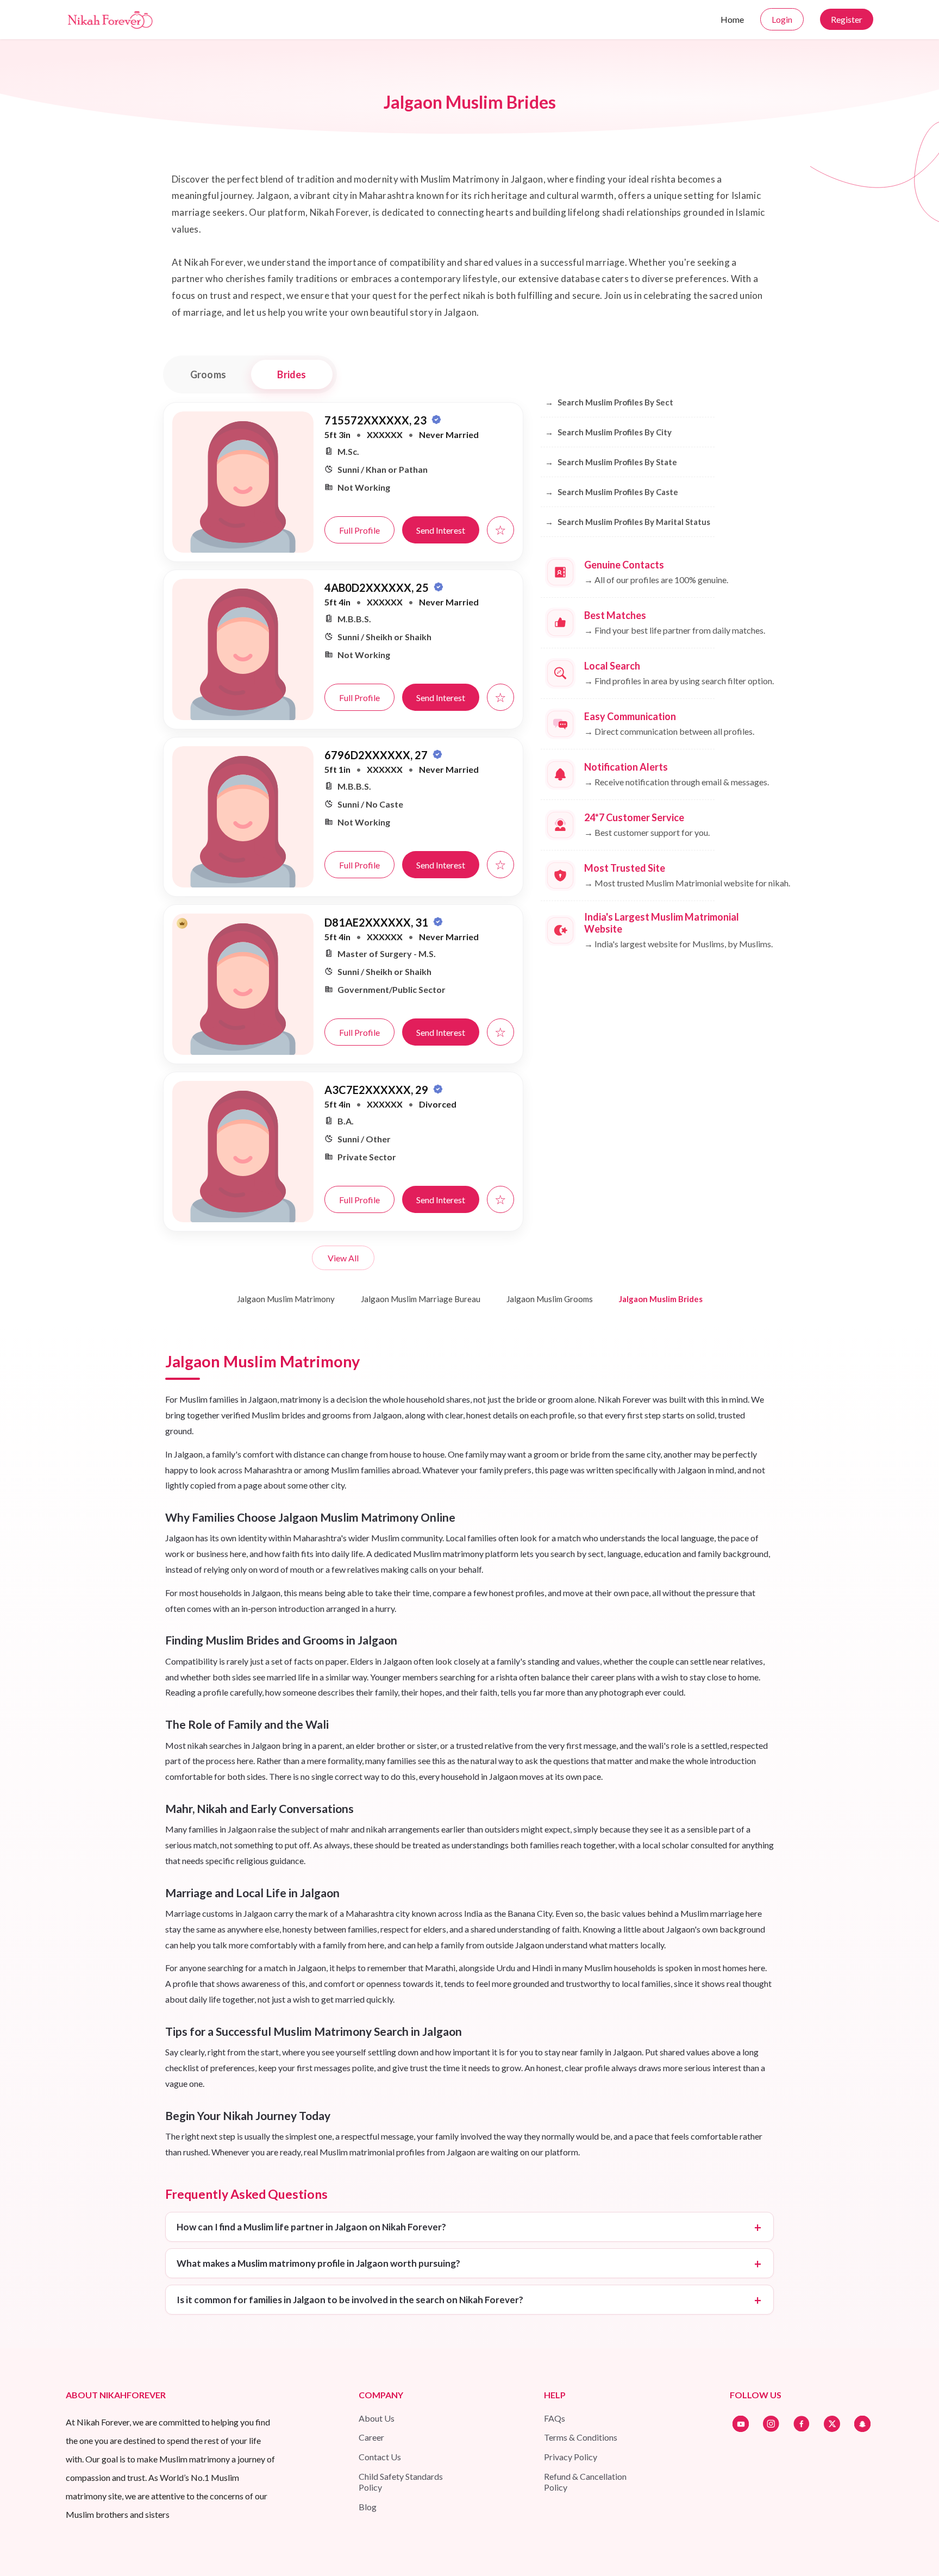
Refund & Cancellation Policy (585, 2482)
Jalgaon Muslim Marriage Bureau (421, 1299)
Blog (368, 2507)
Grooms (208, 374)
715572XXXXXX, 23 (377, 420)
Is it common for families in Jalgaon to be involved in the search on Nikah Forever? (350, 2300)
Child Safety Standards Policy (401, 2482)
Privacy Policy (571, 2457)
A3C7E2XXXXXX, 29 (377, 1090)
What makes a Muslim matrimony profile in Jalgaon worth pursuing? (318, 2263)
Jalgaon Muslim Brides (661, 1299)
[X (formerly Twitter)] (832, 2424)
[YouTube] (741, 2424)
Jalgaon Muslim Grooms (550, 1299)
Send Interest (441, 530)
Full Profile (359, 530)
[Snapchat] (862, 2424)
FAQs (555, 2418)
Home (732, 19)
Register (847, 19)
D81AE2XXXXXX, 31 (377, 922)
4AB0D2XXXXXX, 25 (378, 587)
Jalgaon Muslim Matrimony (286, 1299)
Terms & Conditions (581, 2437)
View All (343, 1258)
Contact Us (380, 2457)
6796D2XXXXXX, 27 (377, 755)
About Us (377, 2418)
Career (371, 2437)
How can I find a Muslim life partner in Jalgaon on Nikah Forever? (311, 2227)
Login (782, 19)
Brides (292, 374)
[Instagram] (771, 2424)
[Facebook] (802, 2424)
